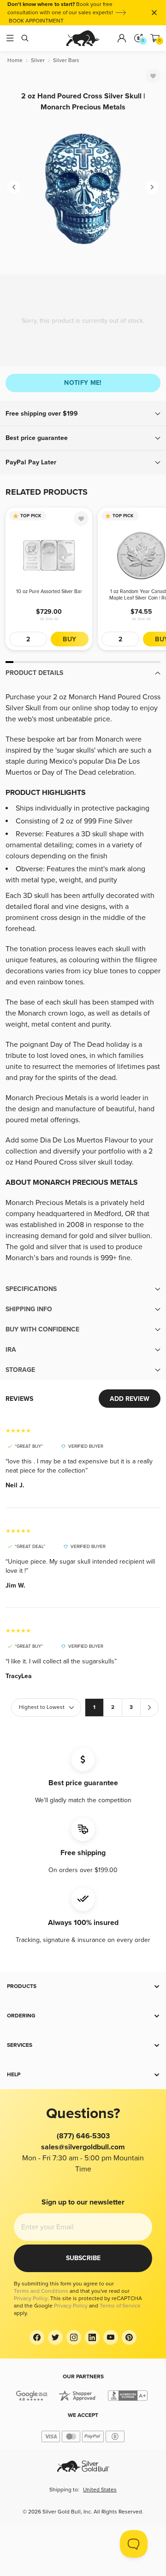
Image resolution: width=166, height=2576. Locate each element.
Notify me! (83, 383)
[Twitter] (55, 2337)
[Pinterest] (129, 2337)
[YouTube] (111, 2337)
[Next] (152, 187)
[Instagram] (74, 2337)
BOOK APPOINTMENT (36, 21)
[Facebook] (37, 2337)
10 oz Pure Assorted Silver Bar (49, 591)
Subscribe (83, 2258)
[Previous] (14, 187)
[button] (83, 414)
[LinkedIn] (92, 2337)
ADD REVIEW (130, 1399)
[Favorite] (153, 76)
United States (100, 2490)
